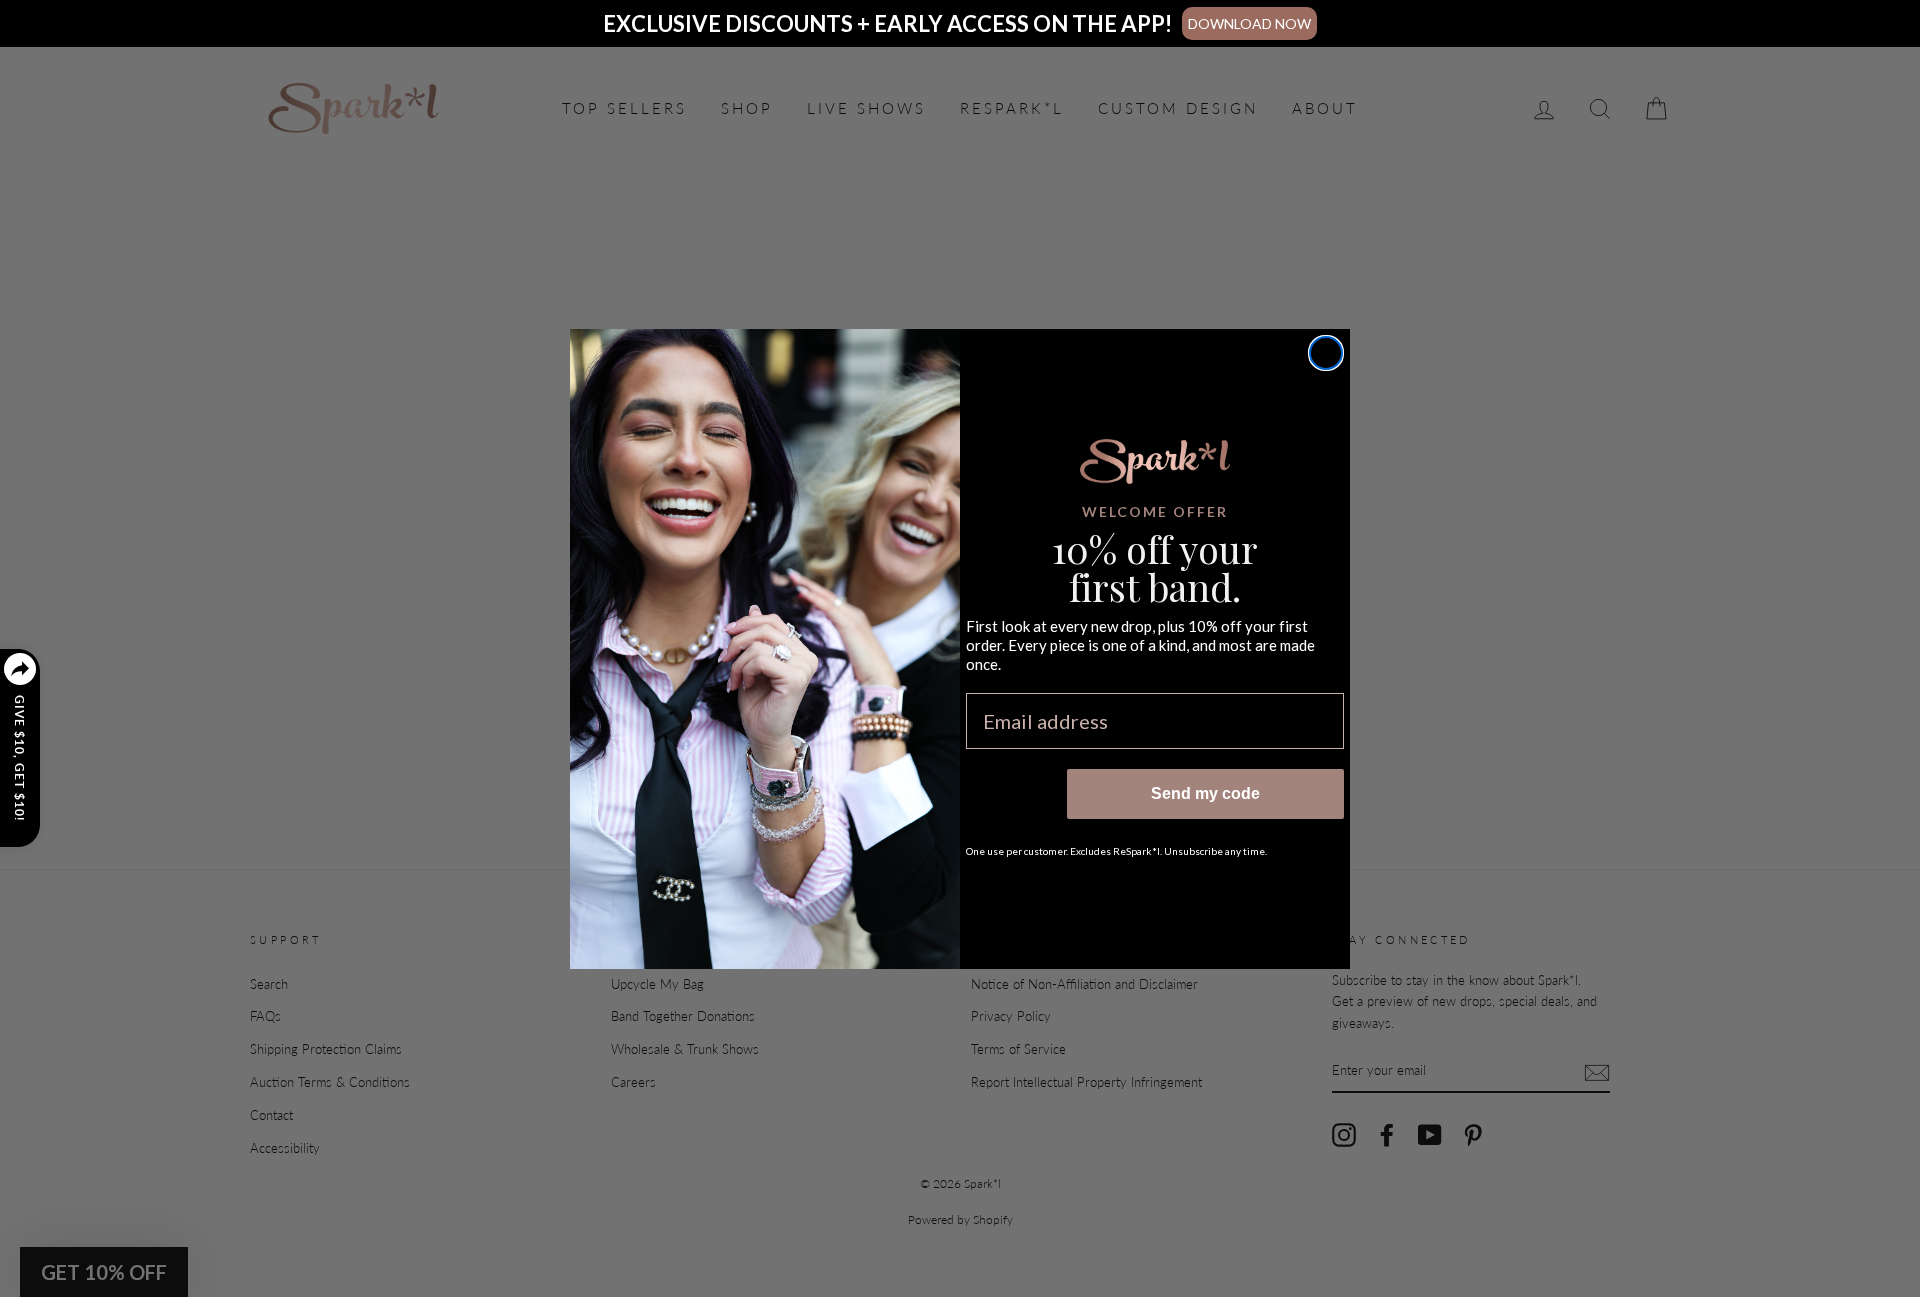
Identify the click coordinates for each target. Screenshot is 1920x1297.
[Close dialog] (1326, 353)
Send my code (1205, 793)
